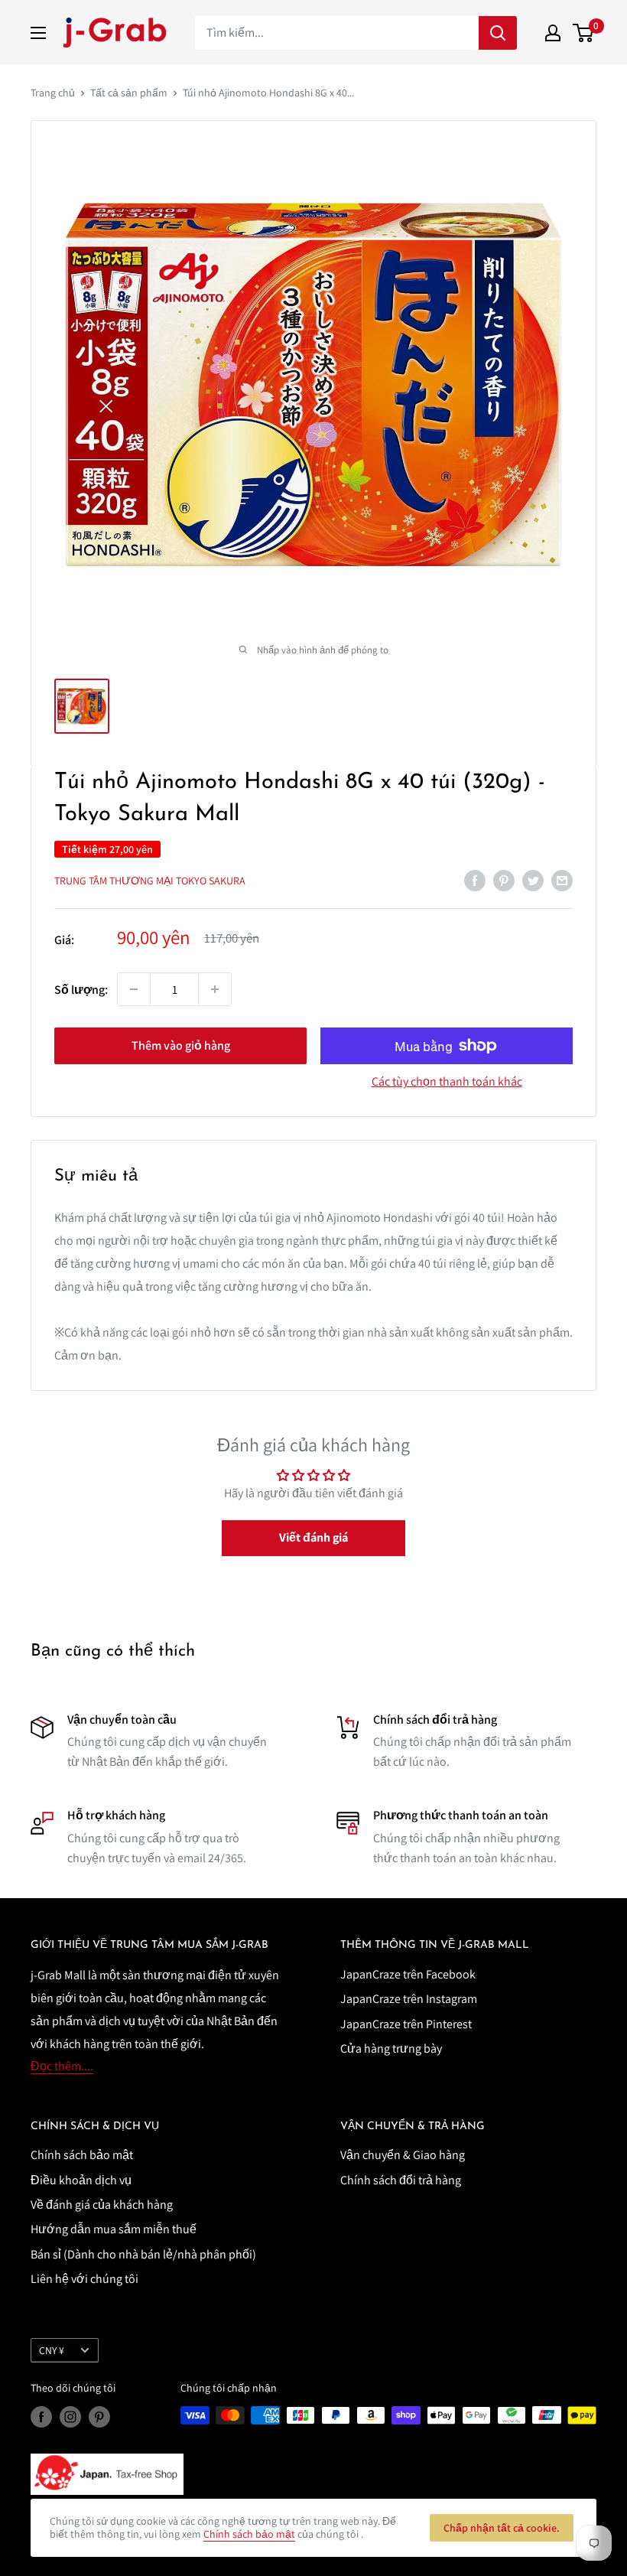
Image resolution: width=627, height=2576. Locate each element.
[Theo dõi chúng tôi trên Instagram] (70, 2417)
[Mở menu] (38, 33)
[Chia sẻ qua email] (562, 880)
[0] (584, 33)
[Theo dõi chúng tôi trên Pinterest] (99, 2417)
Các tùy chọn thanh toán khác (447, 1081)
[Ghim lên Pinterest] (504, 880)
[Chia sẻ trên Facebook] (475, 880)
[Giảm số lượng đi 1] (134, 989)
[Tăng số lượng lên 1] (215, 989)
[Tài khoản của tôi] (553, 33)
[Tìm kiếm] (498, 33)
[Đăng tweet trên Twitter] (533, 880)
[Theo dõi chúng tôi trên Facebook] (41, 2417)
